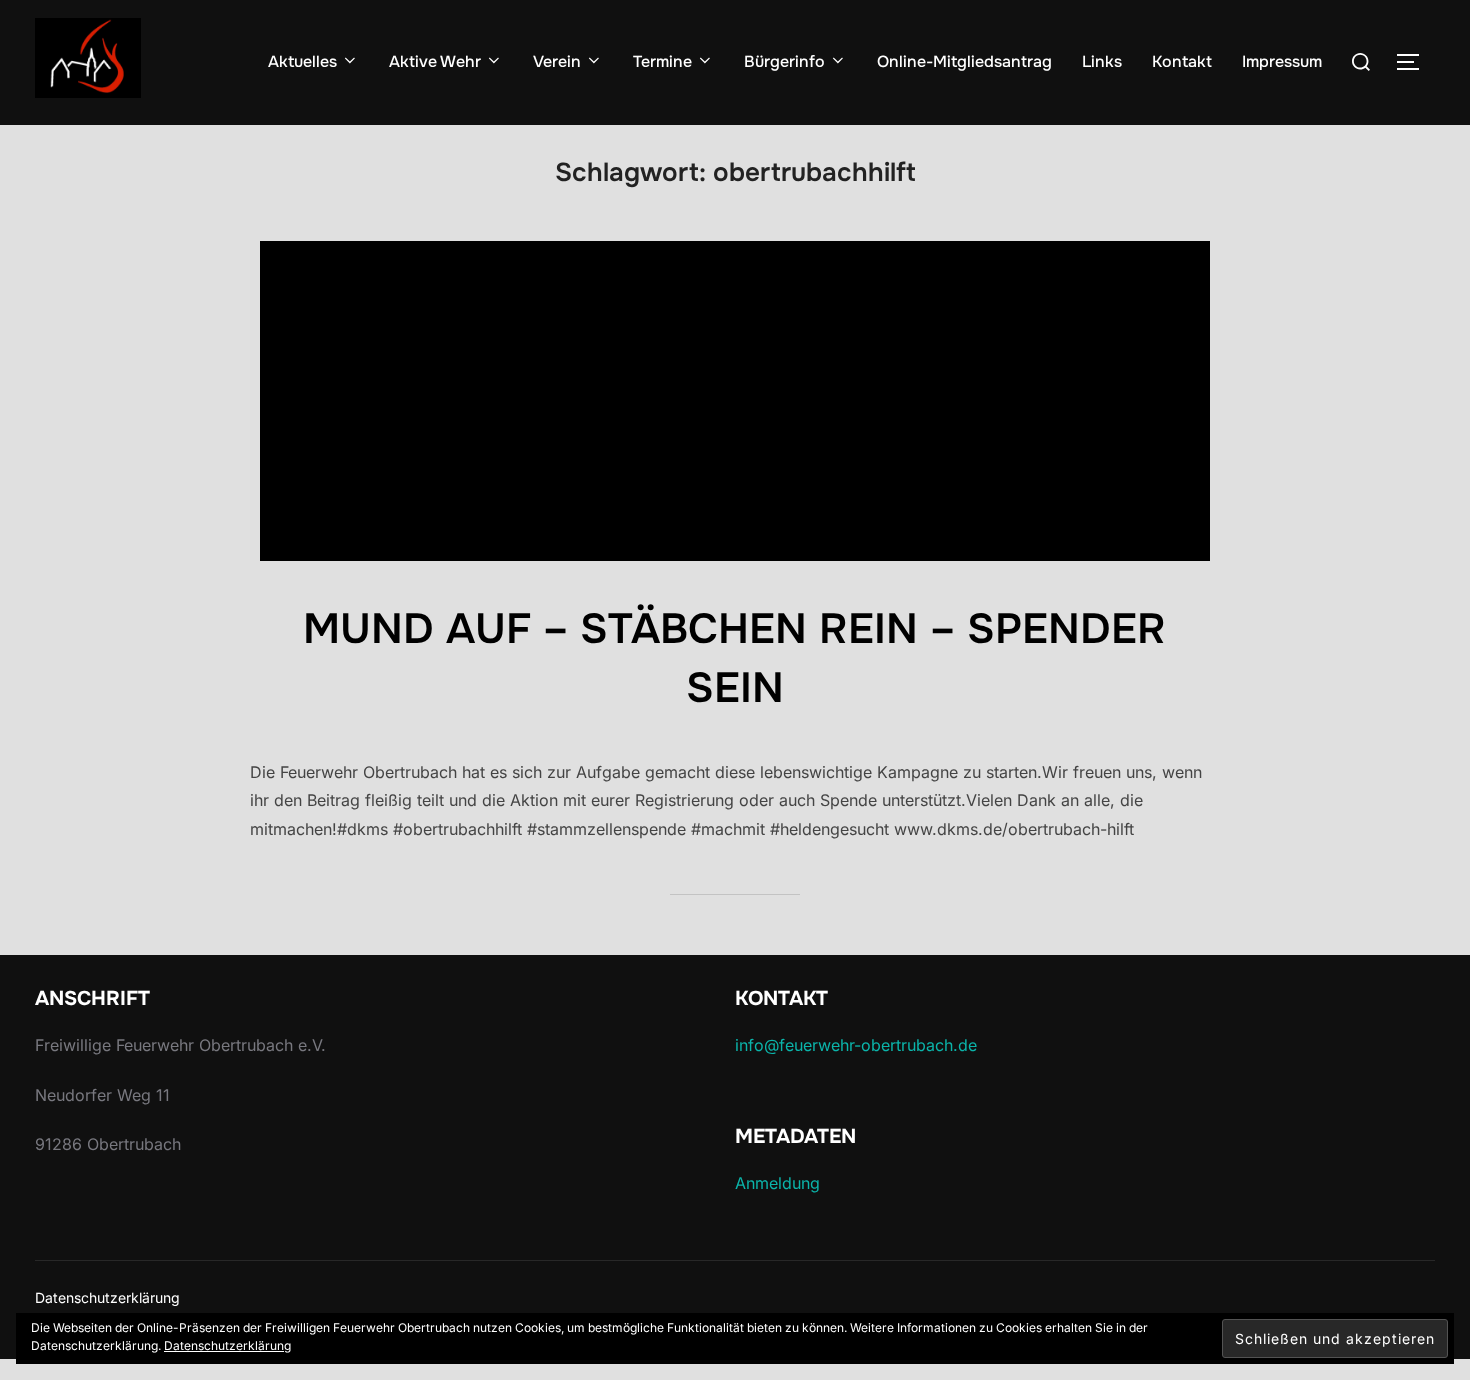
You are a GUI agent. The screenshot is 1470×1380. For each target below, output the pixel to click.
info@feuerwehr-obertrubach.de (856, 1045)
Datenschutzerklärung (107, 1297)
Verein (557, 61)
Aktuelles (302, 61)
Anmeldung (777, 1183)
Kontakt (1182, 61)
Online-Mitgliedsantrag (964, 61)
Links (1102, 61)
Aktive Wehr (435, 61)
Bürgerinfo (784, 61)
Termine (662, 61)
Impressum (1282, 61)
